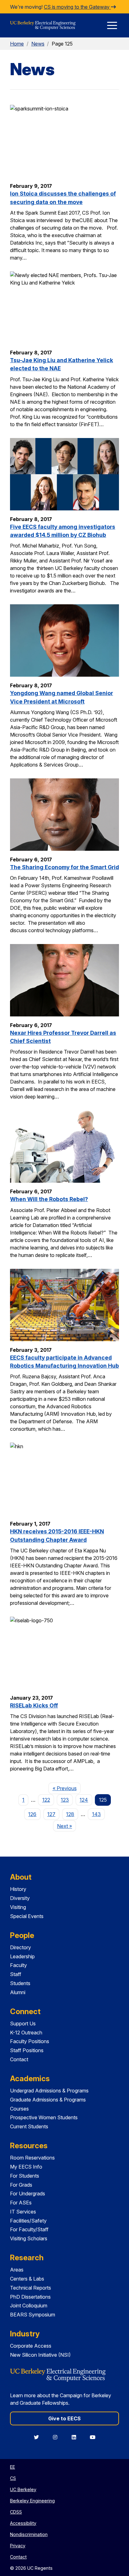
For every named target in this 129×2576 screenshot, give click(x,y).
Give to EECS (64, 2418)
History (18, 1889)
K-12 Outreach (26, 2033)
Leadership (22, 1956)
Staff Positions (27, 2050)
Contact (19, 2059)
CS (13, 2478)
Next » (67, 1826)
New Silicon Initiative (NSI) (40, 2355)
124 (84, 1800)
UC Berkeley (23, 2489)
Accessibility (23, 2523)
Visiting (18, 1907)
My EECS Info (26, 2167)
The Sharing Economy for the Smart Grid (64, 867)
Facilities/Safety (28, 2221)
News (38, 44)
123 (65, 1800)
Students (20, 1983)
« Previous (67, 1788)
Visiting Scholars (29, 2238)
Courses (19, 2109)
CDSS (16, 2512)
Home (17, 44)
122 (46, 1800)
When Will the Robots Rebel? (49, 1199)
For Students (25, 2176)
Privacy (18, 2546)
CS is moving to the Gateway (77, 7)
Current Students (29, 2126)
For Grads (21, 2185)
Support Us (23, 2023)
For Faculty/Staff (29, 2229)
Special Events (27, 1916)
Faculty (18, 1965)
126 (32, 1814)
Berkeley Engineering (32, 2501)
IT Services (23, 2212)
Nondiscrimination (29, 2534)
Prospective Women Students (44, 2117)
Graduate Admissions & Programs (48, 2100)
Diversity (20, 1898)
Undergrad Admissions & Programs (49, 2091)
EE (13, 2467)
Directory (21, 1947)
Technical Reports (31, 2288)
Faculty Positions (30, 2041)
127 (51, 1814)
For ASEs (21, 2203)
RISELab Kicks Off (34, 1705)
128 (70, 1814)
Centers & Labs (27, 2279)
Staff (16, 1974)
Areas (17, 2270)
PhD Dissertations (30, 2297)
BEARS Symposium (33, 2315)
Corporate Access (31, 2346)
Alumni (18, 1992)
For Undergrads (28, 2194)
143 (96, 1814)
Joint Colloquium (29, 2306)
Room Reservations (32, 2158)
